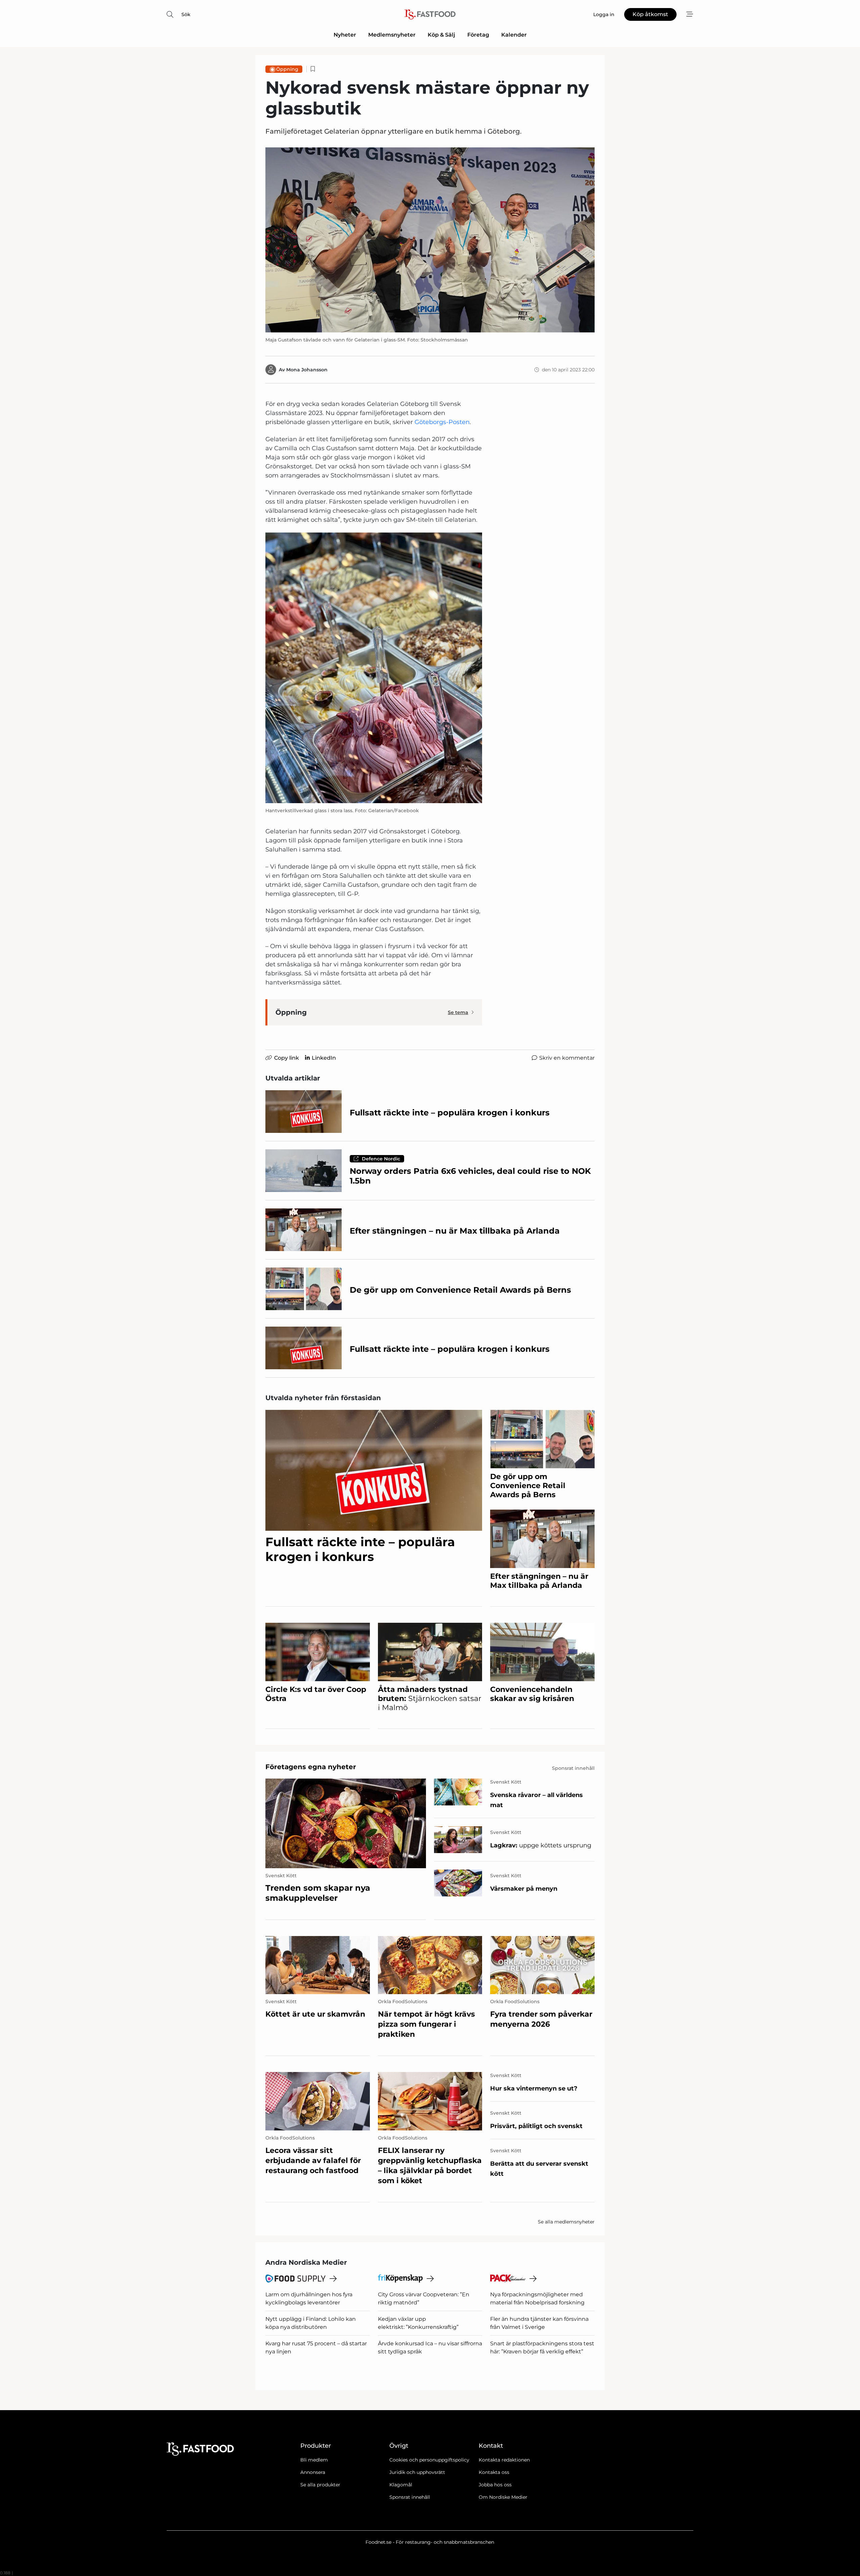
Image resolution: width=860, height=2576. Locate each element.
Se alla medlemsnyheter (566, 2222)
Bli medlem (314, 2460)
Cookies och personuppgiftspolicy (429, 2460)
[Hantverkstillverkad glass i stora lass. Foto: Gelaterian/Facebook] (374, 668)
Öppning (287, 69)
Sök (186, 14)
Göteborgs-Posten (442, 422)
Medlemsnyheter (392, 35)
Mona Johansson (307, 370)
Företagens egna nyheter (311, 1767)
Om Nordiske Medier (503, 2497)
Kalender (514, 35)
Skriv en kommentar (567, 1058)
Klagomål (401, 2485)
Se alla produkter (320, 2485)
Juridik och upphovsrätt (417, 2472)
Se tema (458, 1012)
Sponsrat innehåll (410, 2497)
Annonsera (313, 2472)
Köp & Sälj (441, 35)
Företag (478, 35)
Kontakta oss (494, 2472)
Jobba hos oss (495, 2485)
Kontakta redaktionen (504, 2460)
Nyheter (345, 35)
